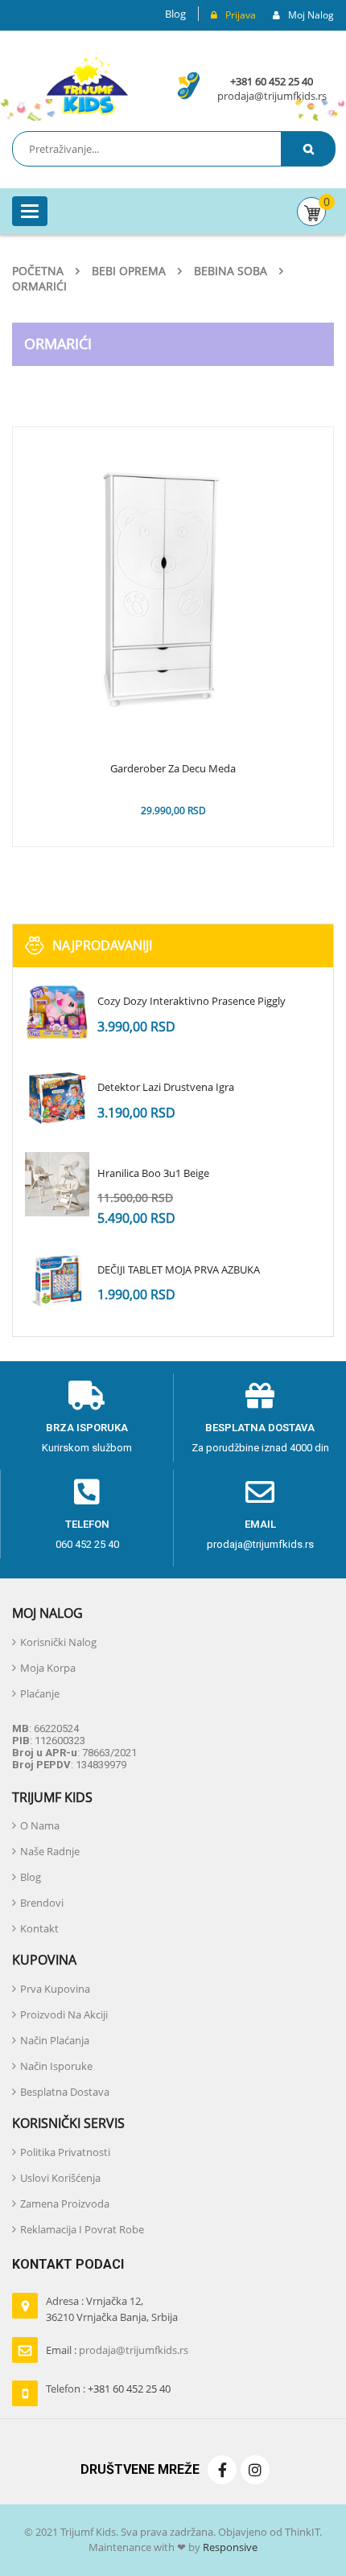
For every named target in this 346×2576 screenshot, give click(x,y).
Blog (175, 14)
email (260, 1524)
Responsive (229, 2547)
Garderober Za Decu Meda (173, 769)
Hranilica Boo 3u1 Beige (153, 1173)
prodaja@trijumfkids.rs (272, 96)
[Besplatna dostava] (260, 1396)
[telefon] (87, 1492)
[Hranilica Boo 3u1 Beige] (57, 1184)
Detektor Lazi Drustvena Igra (166, 1087)
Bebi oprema (129, 271)
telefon (87, 1524)
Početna (38, 271)
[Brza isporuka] (87, 1396)
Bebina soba (231, 271)
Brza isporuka (87, 1428)
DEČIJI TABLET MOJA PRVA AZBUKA (179, 1269)
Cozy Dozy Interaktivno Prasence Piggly (192, 1001)
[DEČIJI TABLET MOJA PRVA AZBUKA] (57, 1281)
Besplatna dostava (260, 1428)
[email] (260, 1492)
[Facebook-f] (222, 2470)
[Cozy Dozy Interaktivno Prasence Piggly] (57, 1012)
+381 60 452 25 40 (272, 81)
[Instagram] (255, 2470)
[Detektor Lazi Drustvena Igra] (57, 1098)
